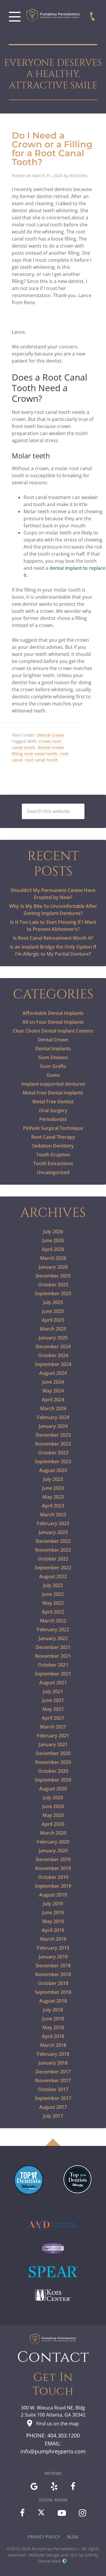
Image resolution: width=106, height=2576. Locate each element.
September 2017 (53, 2098)
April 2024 (53, 1400)
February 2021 (53, 1736)
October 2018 (53, 1983)
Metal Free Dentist (53, 1102)
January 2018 (53, 2063)
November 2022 (53, 1550)
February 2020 (53, 1842)
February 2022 (53, 1629)
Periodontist (53, 1119)
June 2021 (53, 1700)
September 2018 (53, 1992)
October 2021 (53, 1665)
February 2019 (53, 1948)
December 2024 (53, 1347)
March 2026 (53, 1258)
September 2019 (53, 1886)
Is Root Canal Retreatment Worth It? (53, 938)
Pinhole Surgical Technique (53, 1128)
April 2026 (53, 1249)
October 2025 (53, 1285)
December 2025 (53, 1276)
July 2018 (53, 2010)
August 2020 (53, 1789)
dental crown (51, 747)
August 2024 (53, 1373)
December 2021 (53, 1647)
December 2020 (53, 1753)
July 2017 (53, 2116)
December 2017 (53, 2072)
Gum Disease (53, 1057)
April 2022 (53, 1612)
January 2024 (53, 1426)
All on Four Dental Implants (53, 1022)
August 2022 (53, 1576)
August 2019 (53, 1895)
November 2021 (53, 1656)
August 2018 (53, 2001)
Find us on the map (58, 2424)
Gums (53, 1075)
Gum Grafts (53, 1066)
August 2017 (53, 2107)
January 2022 (53, 1638)
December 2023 (53, 1435)
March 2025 (53, 1329)
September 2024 (53, 1364)
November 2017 (53, 2080)
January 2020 (53, 1851)
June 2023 (53, 1488)
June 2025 (53, 1311)
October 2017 (53, 2089)
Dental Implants (53, 1048)
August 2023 (53, 1470)
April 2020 (53, 1824)
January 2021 (53, 1744)
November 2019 (53, 1868)
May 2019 (53, 1921)
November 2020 (53, 1762)
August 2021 (53, 1683)
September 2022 (53, 1568)
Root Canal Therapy (53, 1137)
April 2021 (53, 1718)
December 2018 (53, 1966)
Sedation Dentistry (53, 1146)
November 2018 (53, 1974)
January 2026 (53, 1267)
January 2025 (53, 1338)
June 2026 (53, 1240)
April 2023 (53, 1506)
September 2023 (53, 1461)
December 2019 (53, 1859)
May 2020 (53, 1815)
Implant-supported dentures (53, 1084)
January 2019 (53, 1957)
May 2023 (53, 1497)
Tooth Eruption (53, 1155)
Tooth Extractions (53, 1163)
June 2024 (53, 1382)
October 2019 (53, 1877)
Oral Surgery (53, 1110)
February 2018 (53, 2054)
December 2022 (53, 1541)
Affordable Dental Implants (53, 1013)
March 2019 (53, 1939)
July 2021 (53, 1691)
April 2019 (53, 1930)
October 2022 (53, 1559)
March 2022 (53, 1621)
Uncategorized (53, 1172)
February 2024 (53, 1417)
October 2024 (53, 1355)
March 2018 (53, 2045)
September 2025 (53, 1293)
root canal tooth (41, 760)
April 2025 (53, 1320)
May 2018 (53, 2027)
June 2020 (53, 1806)
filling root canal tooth (35, 754)
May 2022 (53, 1603)
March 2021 (53, 1727)
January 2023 (53, 1532)
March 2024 (53, 1408)
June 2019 (53, 1912)
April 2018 (53, 2036)
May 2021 (53, 1709)
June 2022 (53, 1594)
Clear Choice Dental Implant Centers (53, 1031)
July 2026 (53, 1232)
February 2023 (53, 1523)
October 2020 (53, 1771)
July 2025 (53, 1302)
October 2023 (53, 1453)
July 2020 (53, 1798)
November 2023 (53, 1444)
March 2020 (53, 1833)
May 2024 (53, 1391)
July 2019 (53, 1904)
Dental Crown (51, 735)
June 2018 (53, 2019)
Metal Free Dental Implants (53, 1093)
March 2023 (53, 1515)
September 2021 (53, 1674)
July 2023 (53, 1479)
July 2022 (53, 1585)
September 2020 (53, 1780)
